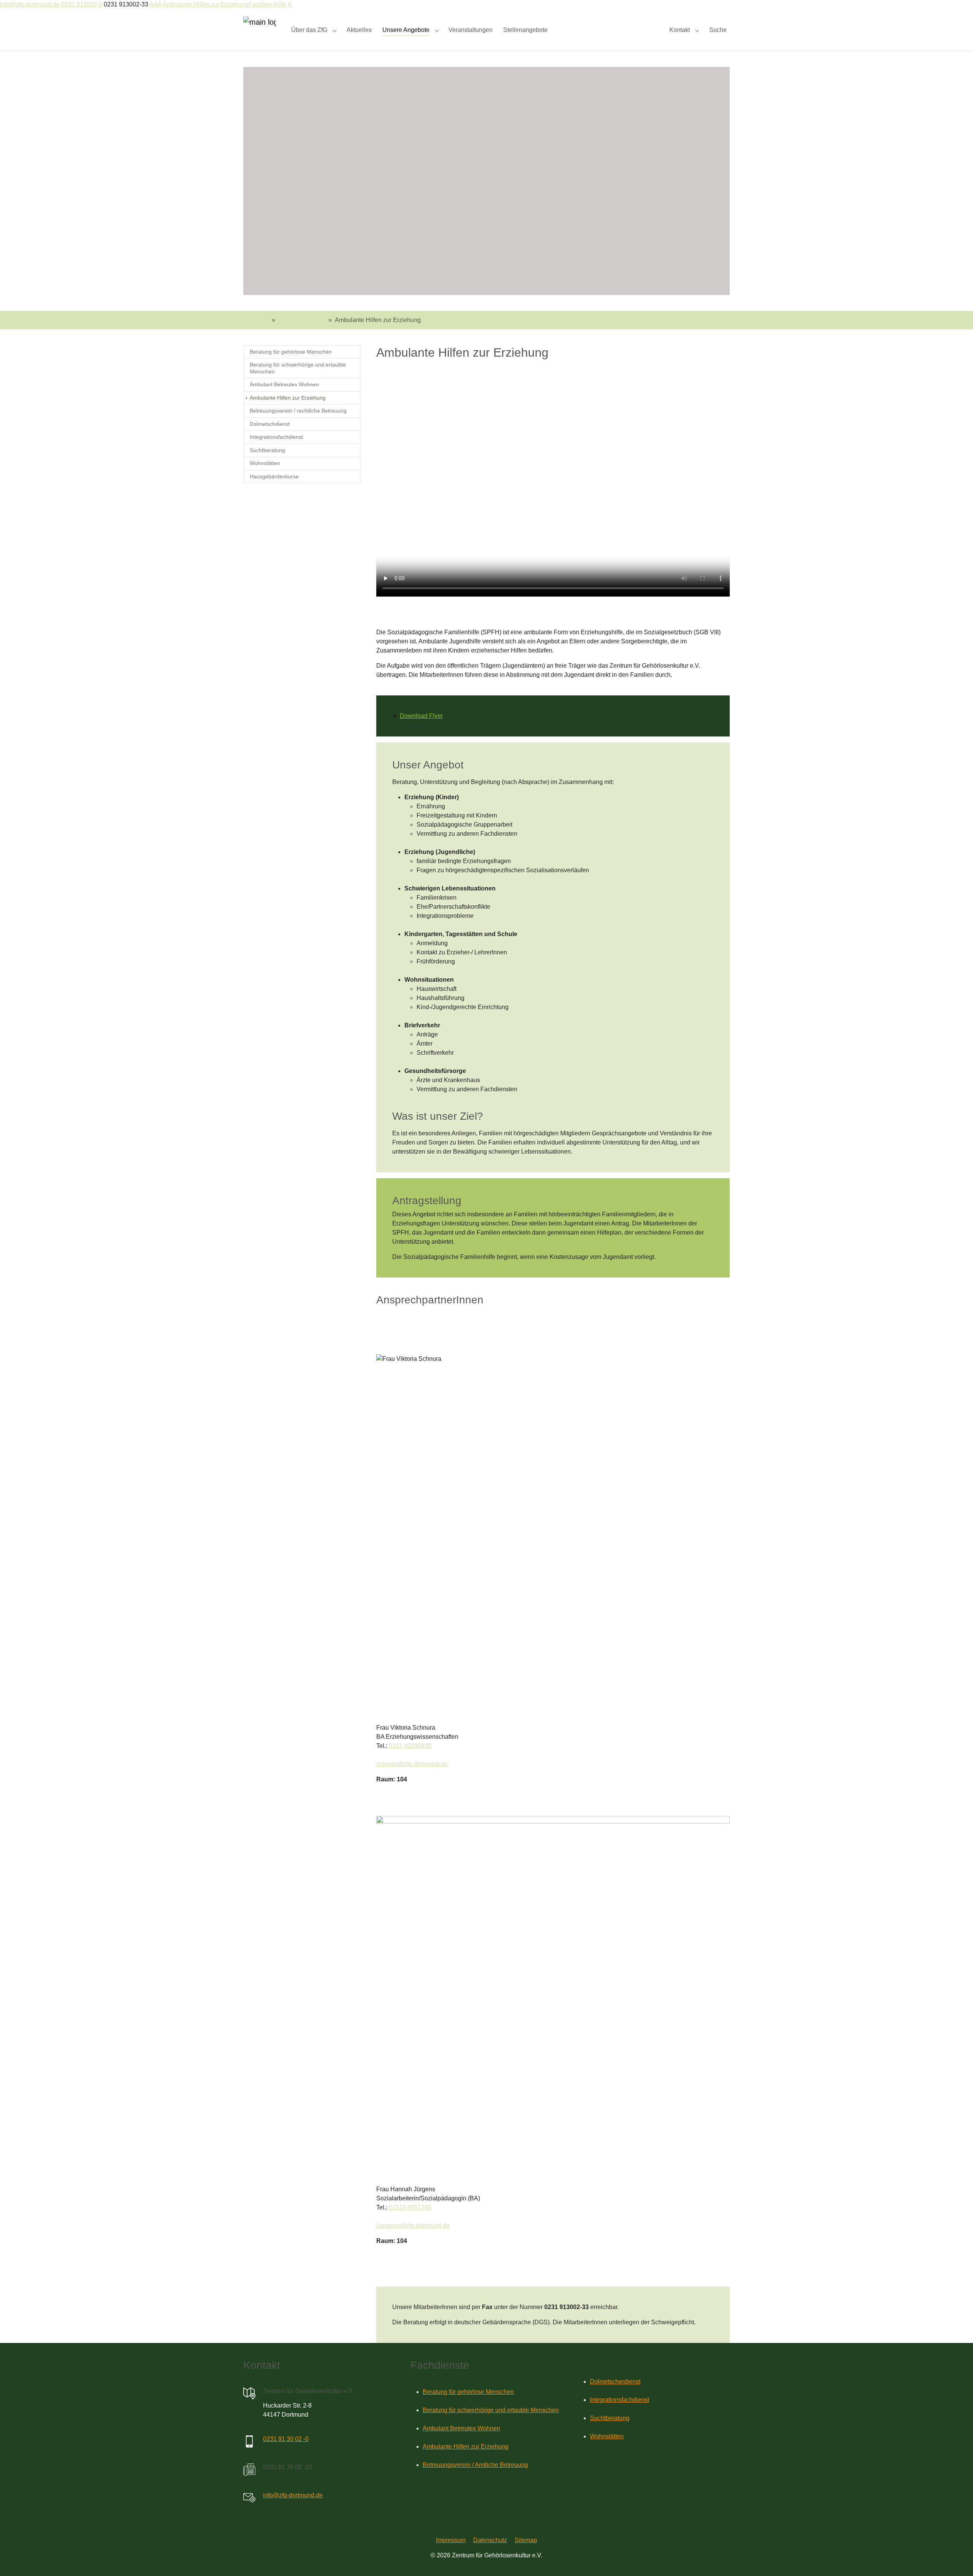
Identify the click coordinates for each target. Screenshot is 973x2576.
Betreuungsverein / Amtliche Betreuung (475, 2465)
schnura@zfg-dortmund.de (412, 1764)
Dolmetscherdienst (615, 2382)
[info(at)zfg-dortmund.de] (249, 2498)
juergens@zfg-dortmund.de (413, 2226)
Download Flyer (421, 716)
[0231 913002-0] (249, 2441)
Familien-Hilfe (268, 4)
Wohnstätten (607, 2436)
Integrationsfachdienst (620, 2400)
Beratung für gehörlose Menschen (468, 2392)
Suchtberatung (610, 2418)
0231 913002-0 (82, 4)
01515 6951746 (409, 2207)
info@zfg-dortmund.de (30, 4)
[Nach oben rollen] (956, 2559)
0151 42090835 (410, 1746)
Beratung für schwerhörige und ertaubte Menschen (491, 2410)
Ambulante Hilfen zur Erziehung (206, 4)
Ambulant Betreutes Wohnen (461, 2428)
